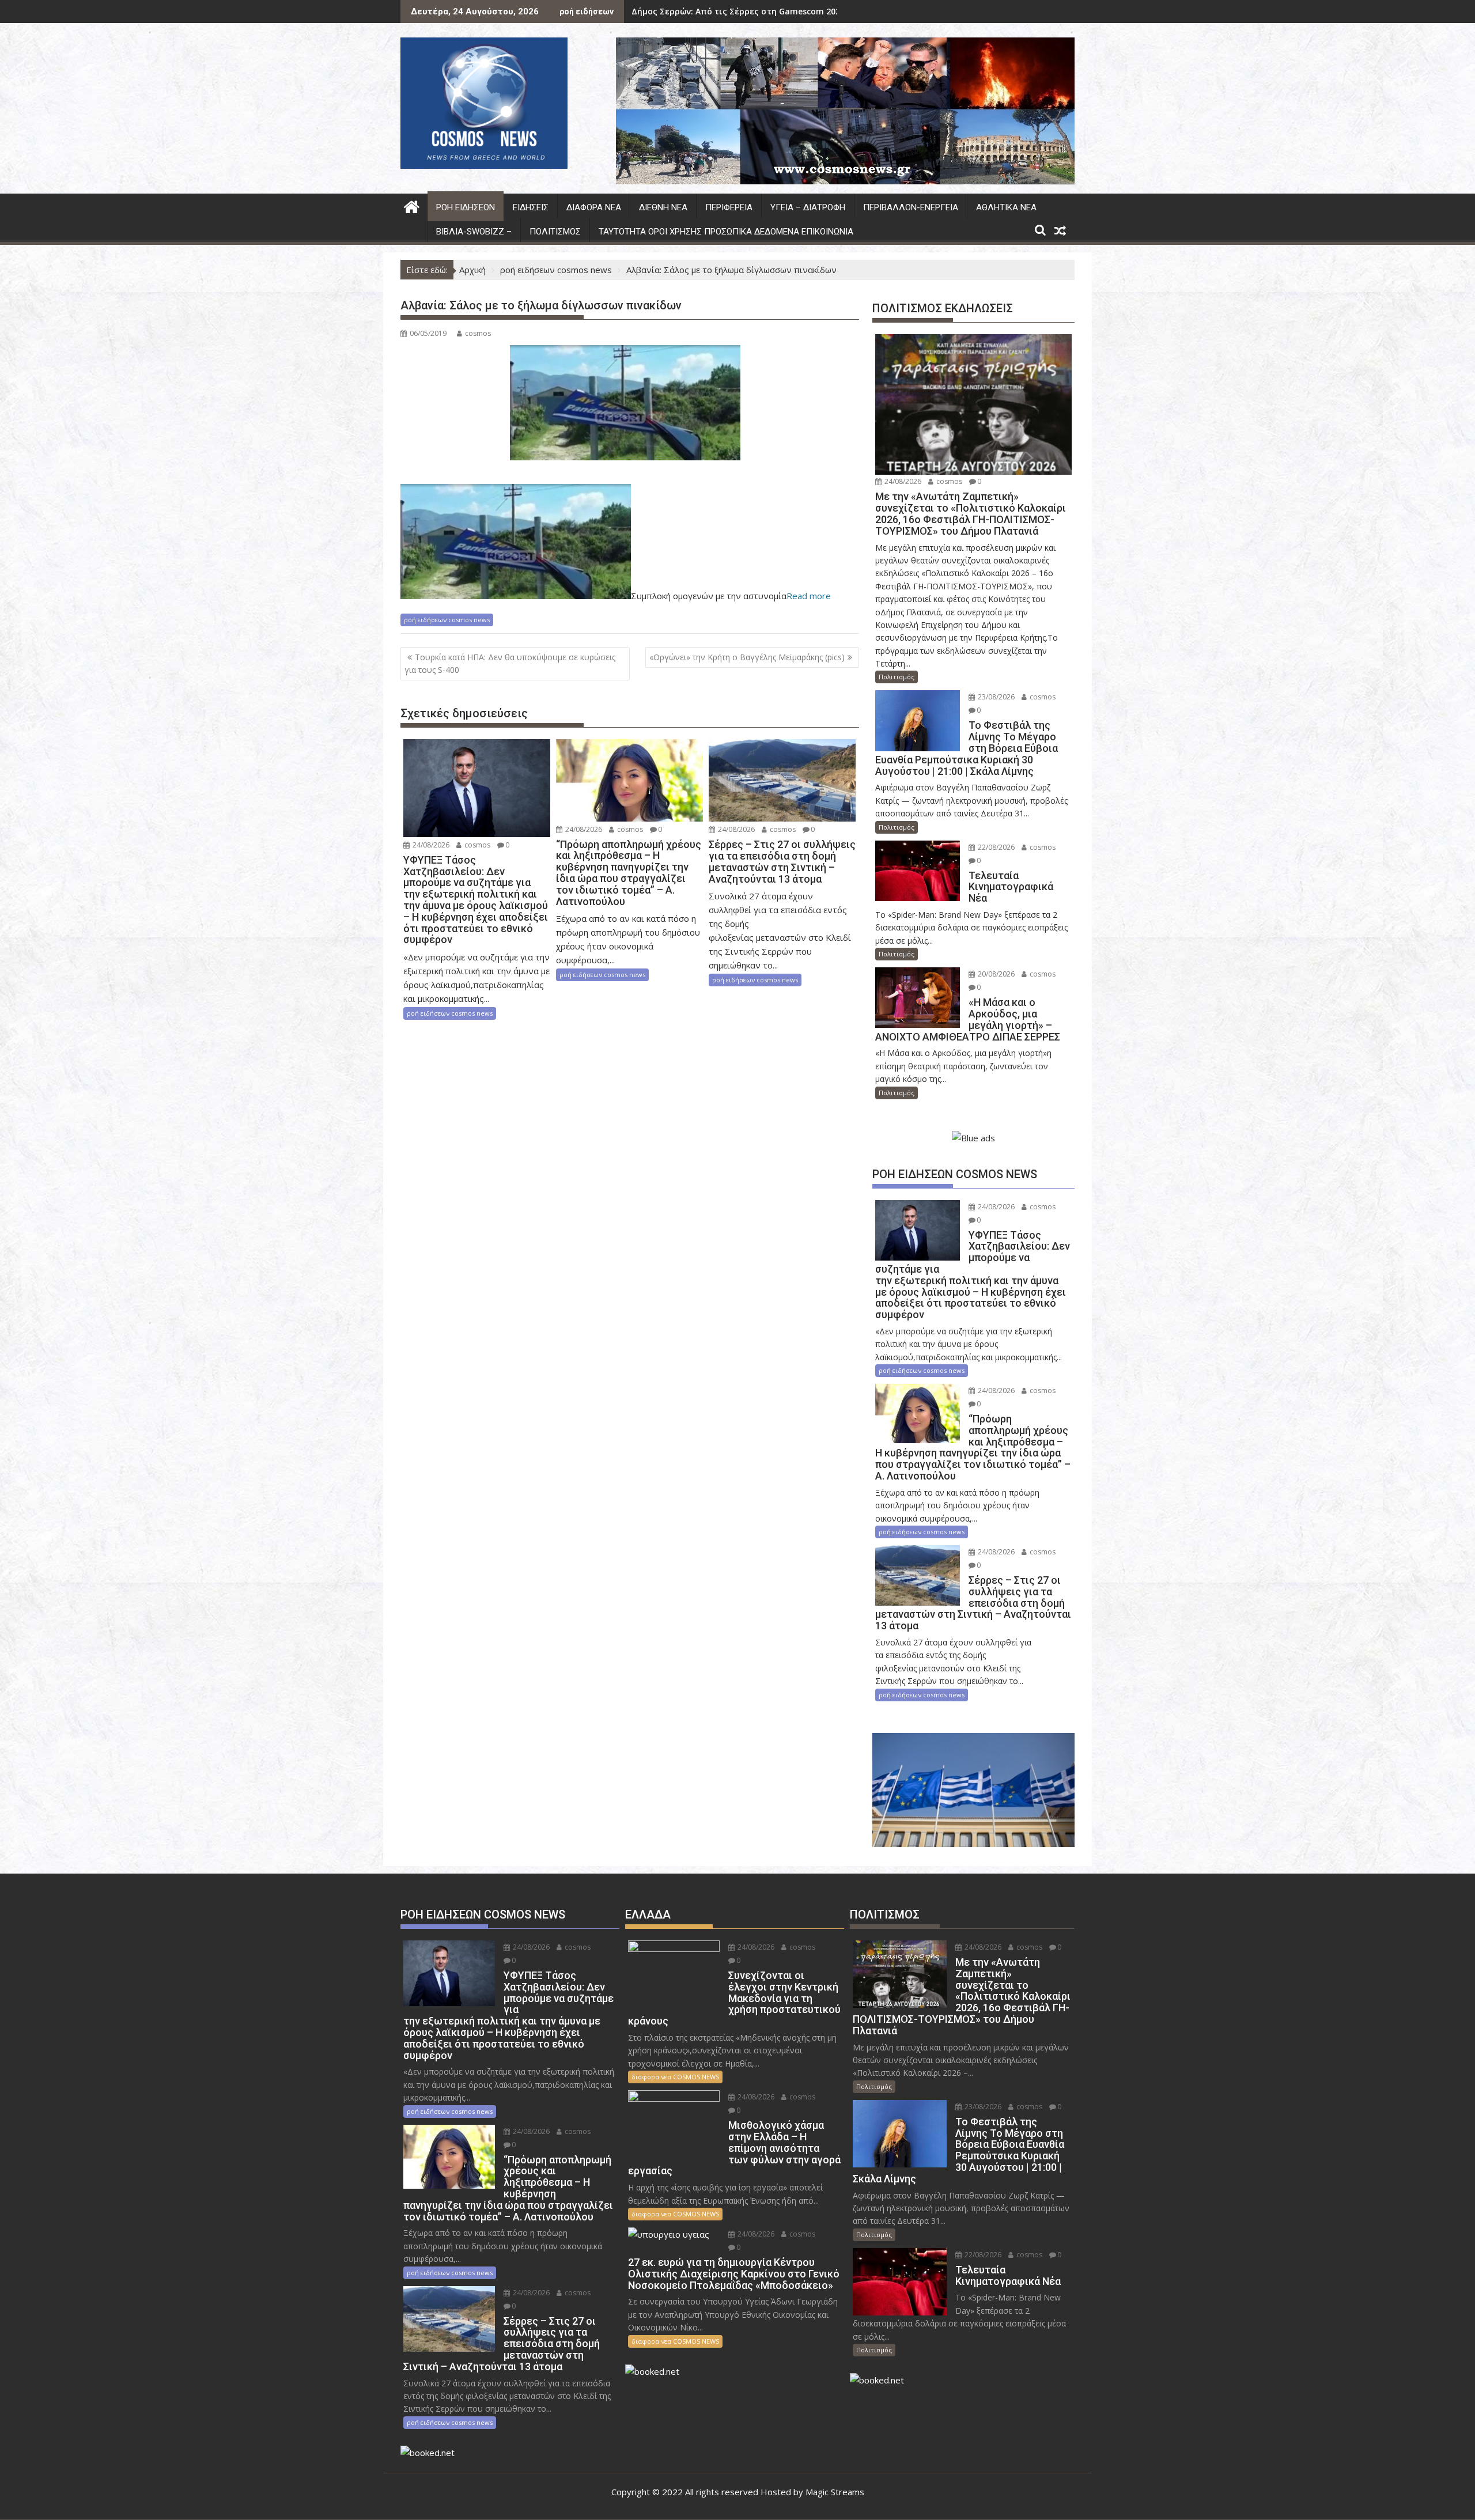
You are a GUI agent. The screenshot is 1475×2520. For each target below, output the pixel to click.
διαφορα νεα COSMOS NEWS (675, 2077)
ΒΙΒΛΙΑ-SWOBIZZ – (474, 232)
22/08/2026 (995, 847)
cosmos (478, 333)
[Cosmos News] (412, 205)
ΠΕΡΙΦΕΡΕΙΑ (729, 207)
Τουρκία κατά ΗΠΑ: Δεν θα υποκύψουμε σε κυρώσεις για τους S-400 (510, 663)
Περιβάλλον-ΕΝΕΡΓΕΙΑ (911, 207)
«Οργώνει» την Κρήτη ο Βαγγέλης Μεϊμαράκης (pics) (747, 657)
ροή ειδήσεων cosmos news (447, 620)
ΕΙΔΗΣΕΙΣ (531, 207)
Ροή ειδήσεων (466, 207)
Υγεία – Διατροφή (808, 207)
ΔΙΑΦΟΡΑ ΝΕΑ (594, 207)
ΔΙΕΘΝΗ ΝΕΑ (663, 207)
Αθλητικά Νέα (1006, 207)
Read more (809, 596)
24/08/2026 (430, 845)
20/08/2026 (995, 974)
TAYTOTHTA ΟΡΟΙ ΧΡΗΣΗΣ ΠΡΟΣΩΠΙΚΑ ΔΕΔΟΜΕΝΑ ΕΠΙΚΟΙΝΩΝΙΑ (726, 232)
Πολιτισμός (555, 232)
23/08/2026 (995, 697)
